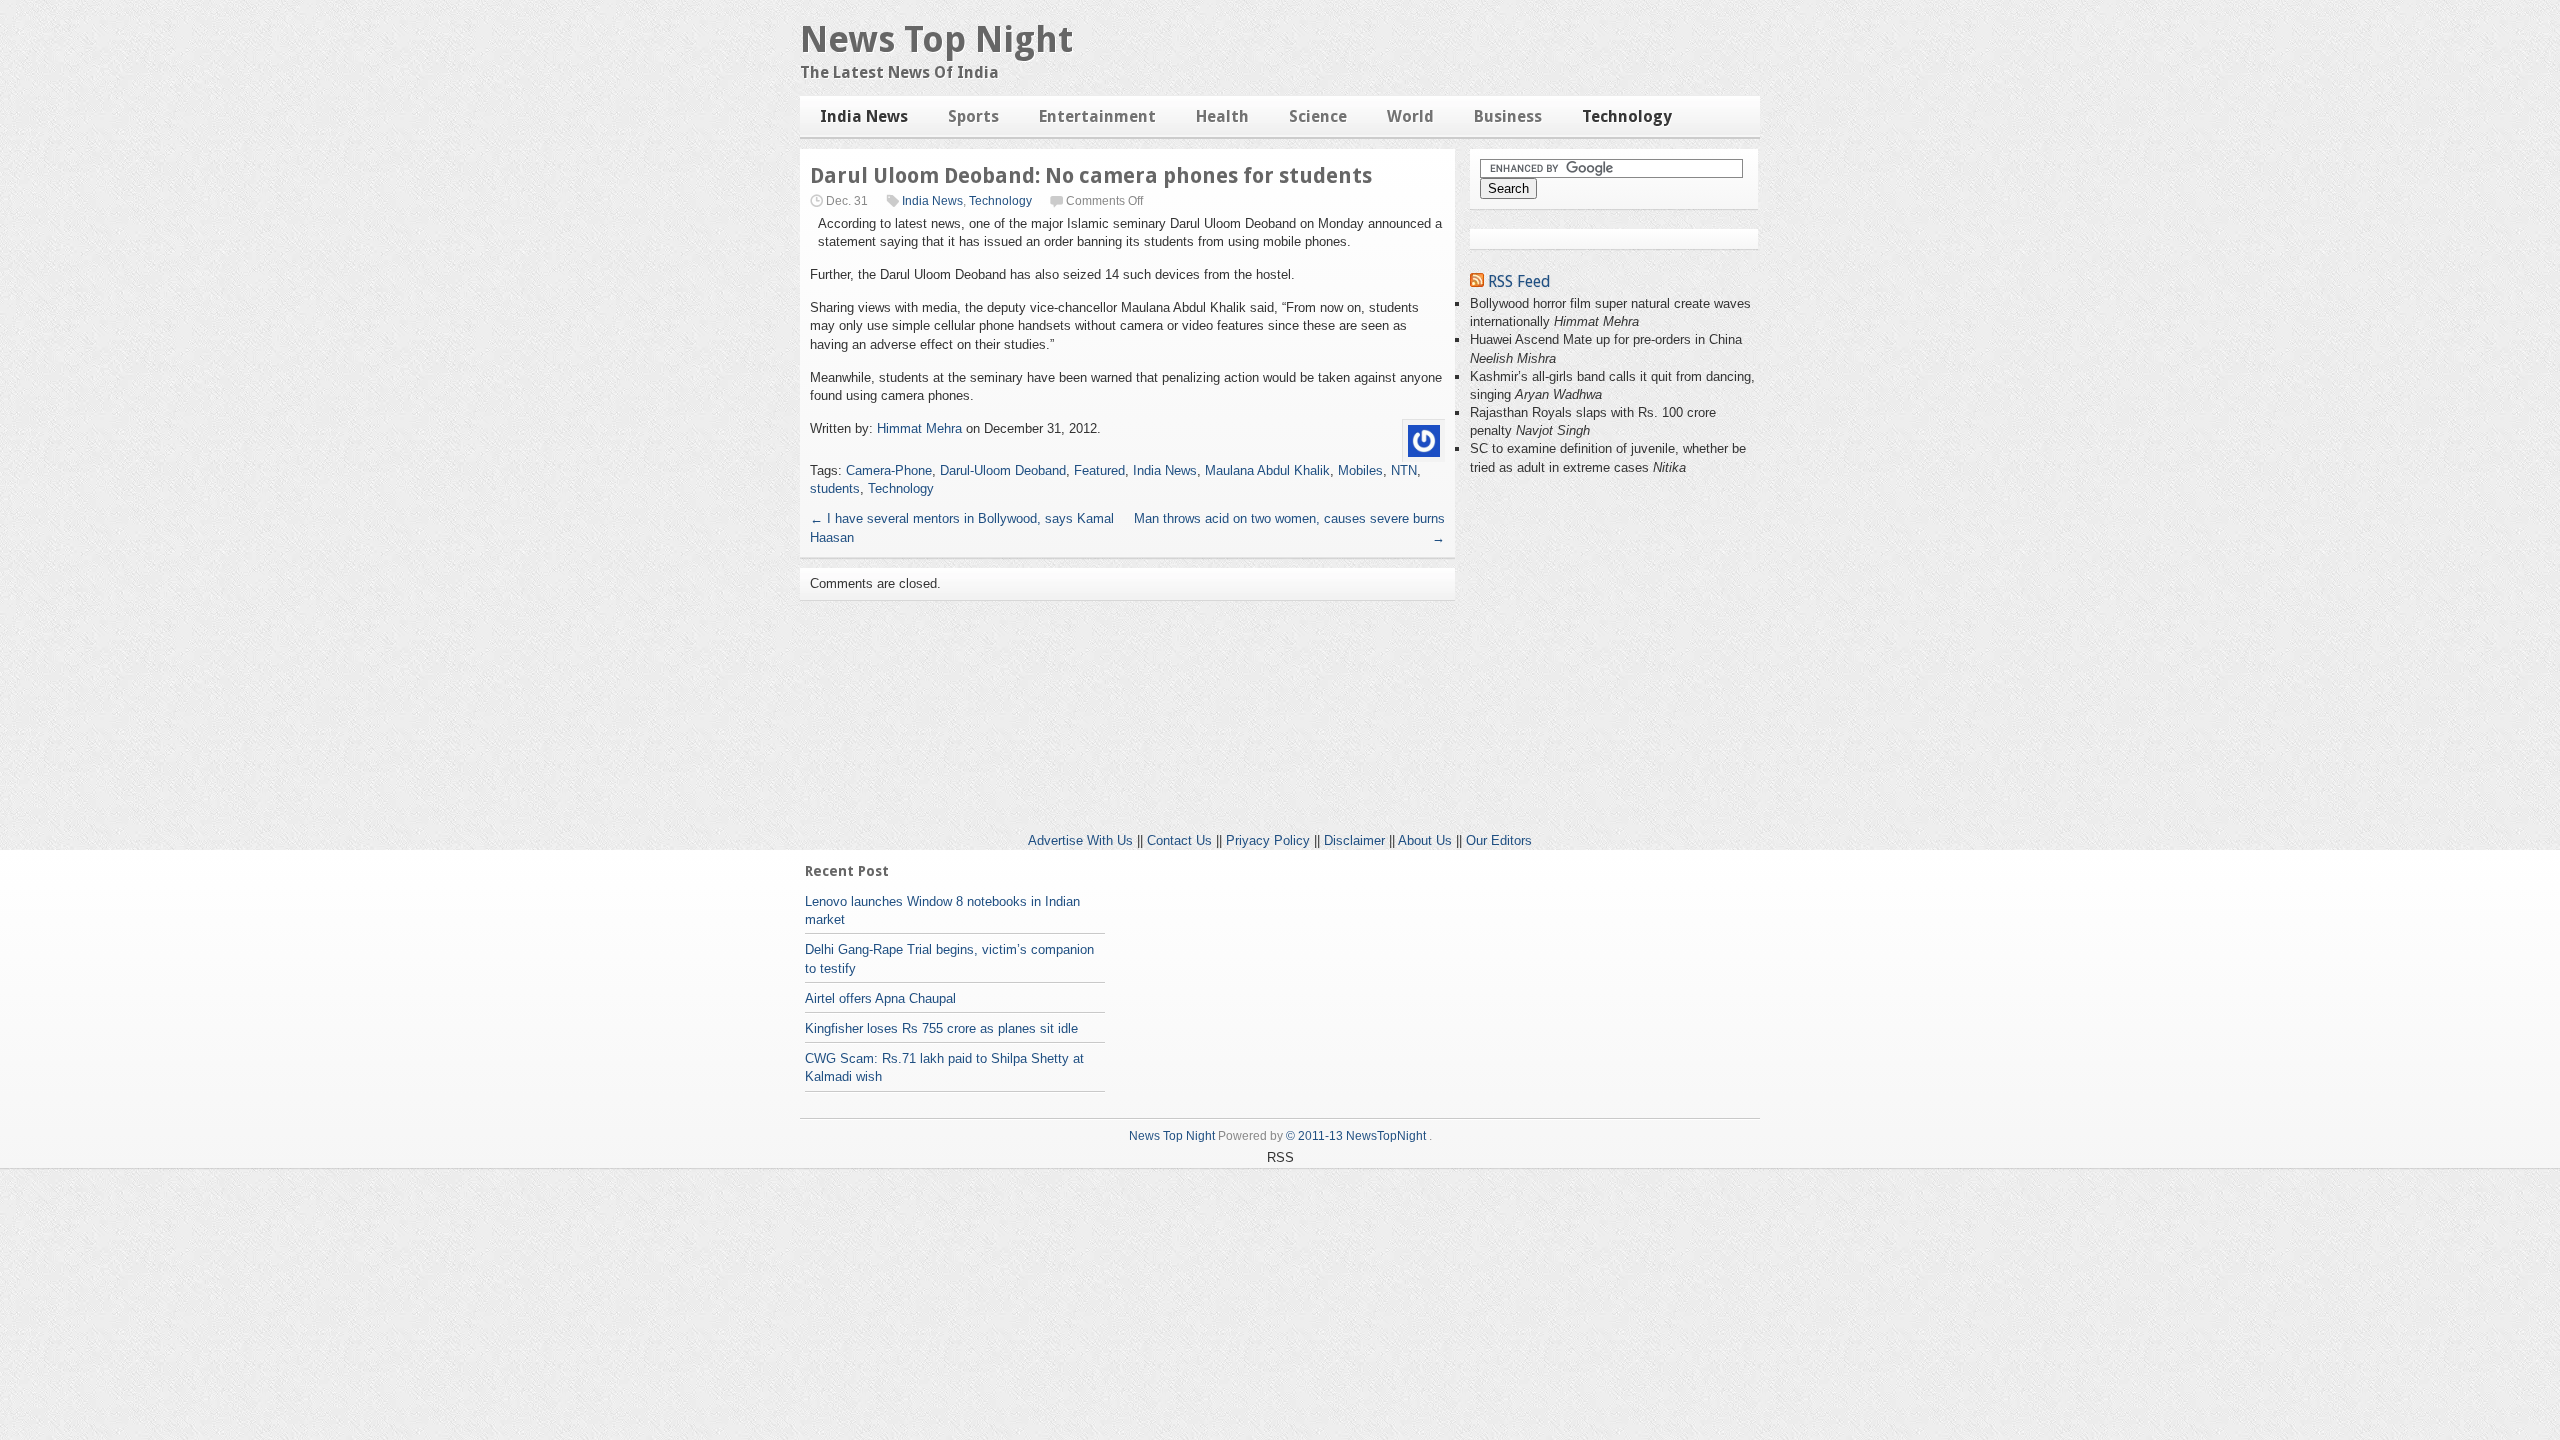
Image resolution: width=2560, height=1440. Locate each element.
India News (864, 116)
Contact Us (1179, 840)
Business (1508, 116)
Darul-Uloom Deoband (1003, 470)
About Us (1425, 840)
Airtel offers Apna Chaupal (880, 998)
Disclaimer (1354, 840)
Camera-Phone (889, 470)
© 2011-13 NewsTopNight (1356, 1136)
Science (1318, 116)
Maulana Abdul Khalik (1267, 470)
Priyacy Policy (1268, 840)
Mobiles (1360, 470)
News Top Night (936, 39)
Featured (1099, 470)
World (1410, 116)
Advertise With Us (1080, 840)
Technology (1627, 116)
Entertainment (1097, 116)
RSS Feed (1519, 281)
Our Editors (1499, 840)
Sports (973, 116)
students (835, 488)
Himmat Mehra (919, 428)
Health (1222, 116)
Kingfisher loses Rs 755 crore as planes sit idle (941, 1028)
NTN (1404, 470)
